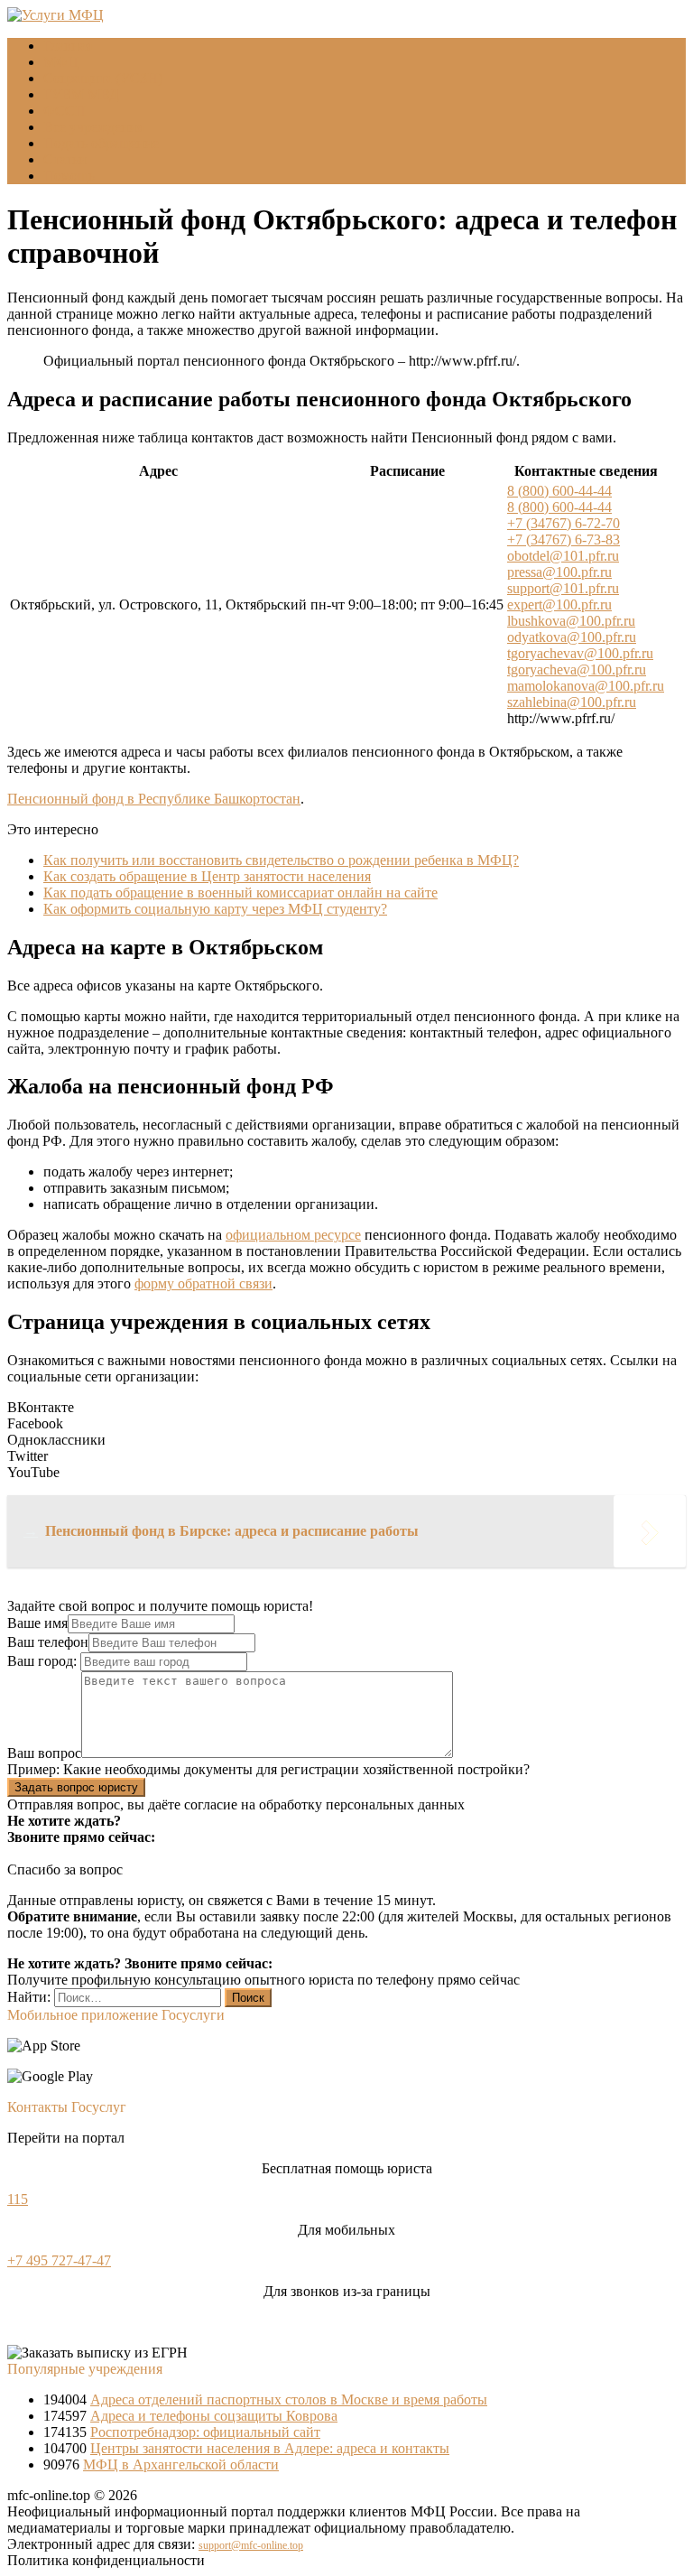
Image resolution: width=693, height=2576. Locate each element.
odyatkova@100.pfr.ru (572, 637)
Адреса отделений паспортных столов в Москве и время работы (289, 2399)
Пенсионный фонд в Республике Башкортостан (154, 799)
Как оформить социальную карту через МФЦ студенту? (215, 909)
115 (18, 2199)
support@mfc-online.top (251, 2545)
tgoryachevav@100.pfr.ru (580, 653)
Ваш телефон (48, 1642)
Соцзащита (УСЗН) (103, 78)
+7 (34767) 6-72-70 (564, 523)
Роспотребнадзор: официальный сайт (205, 2432)
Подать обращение (101, 143)
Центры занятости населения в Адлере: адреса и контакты (270, 2448)
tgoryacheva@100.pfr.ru (577, 670)
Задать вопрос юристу (76, 1787)
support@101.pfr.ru (563, 588)
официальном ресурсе (293, 1235)
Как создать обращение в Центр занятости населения (207, 876)
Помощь (69, 176)
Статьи (65, 159)
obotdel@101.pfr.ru (563, 556)
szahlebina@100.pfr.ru (572, 702)
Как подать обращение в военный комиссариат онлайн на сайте (240, 893)
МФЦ (61, 62)
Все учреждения (93, 127)
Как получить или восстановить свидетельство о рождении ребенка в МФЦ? (281, 860)
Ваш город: (44, 1661)
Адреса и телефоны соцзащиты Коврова (214, 2416)
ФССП (65, 111)
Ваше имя (37, 1623)
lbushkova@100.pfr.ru (571, 621)
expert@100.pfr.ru (559, 604)
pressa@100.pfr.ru (559, 572)
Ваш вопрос (44, 1753)
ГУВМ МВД (81, 94)
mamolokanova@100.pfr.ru (586, 686)
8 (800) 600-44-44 (559, 491)
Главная (68, 46)
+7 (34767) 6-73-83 (564, 539)
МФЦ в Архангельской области (181, 2464)
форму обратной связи (203, 1283)
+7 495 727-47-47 (59, 2260)
